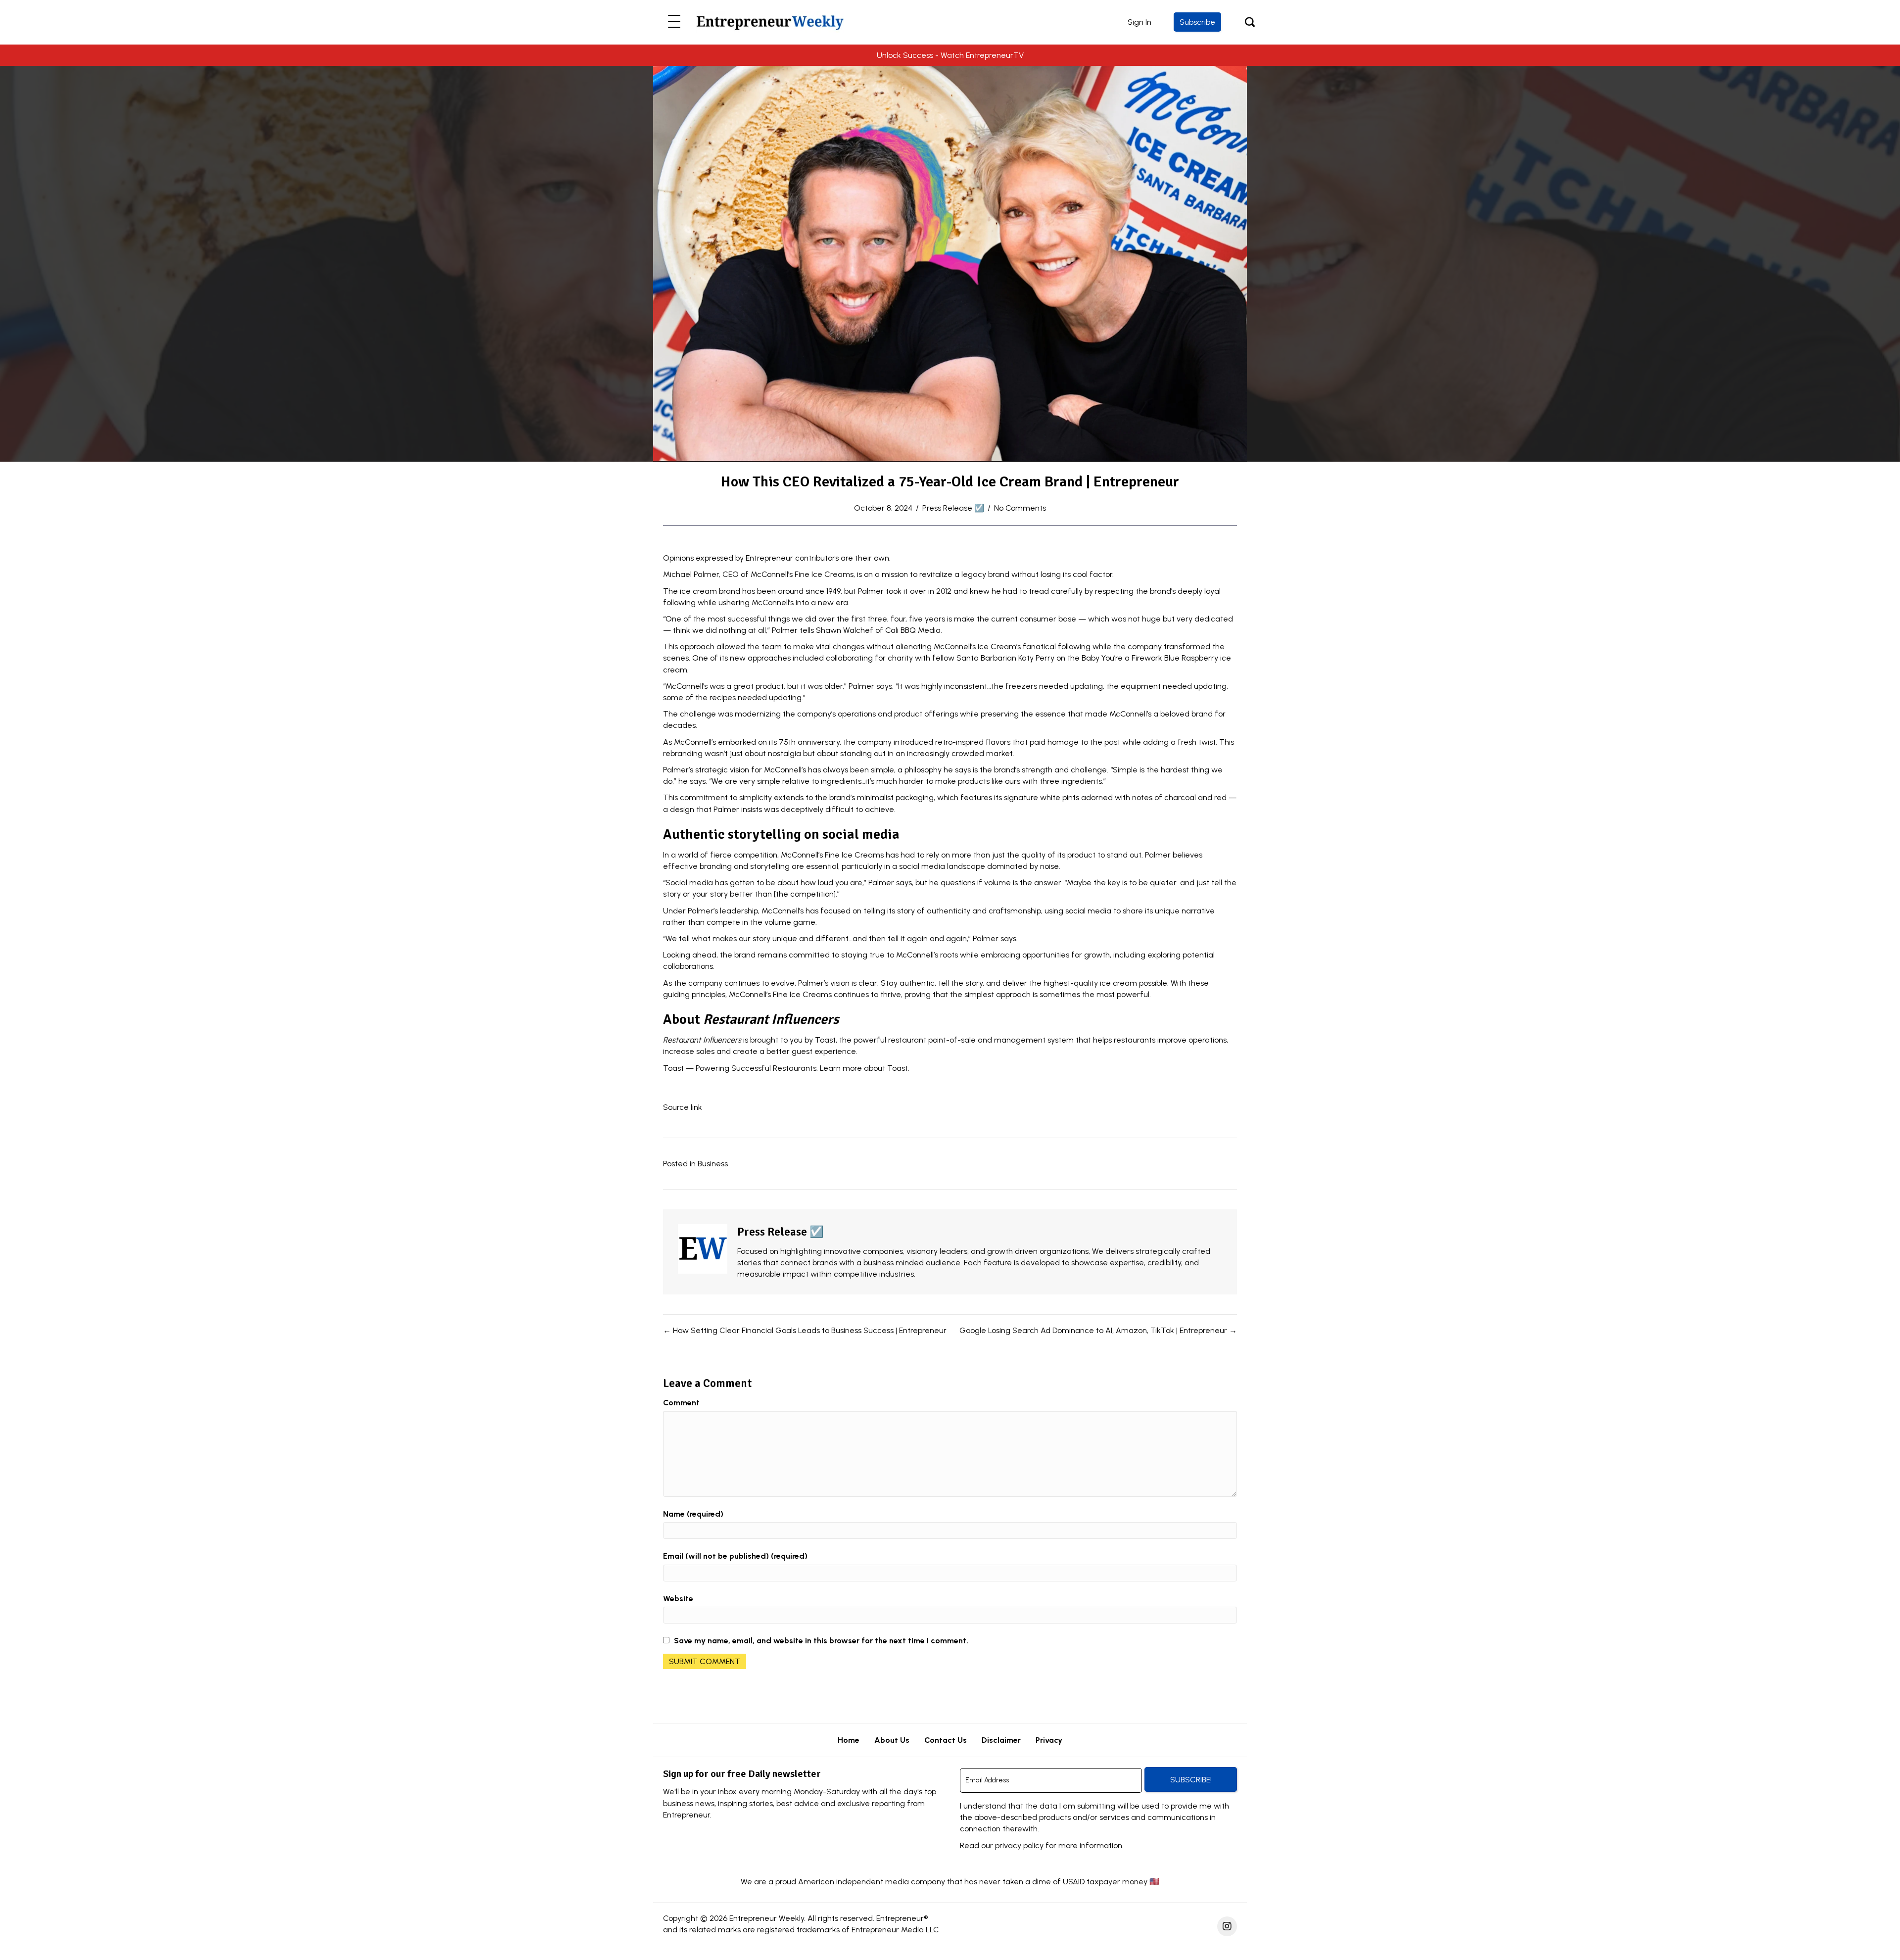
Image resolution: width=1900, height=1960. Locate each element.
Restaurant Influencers (702, 1040)
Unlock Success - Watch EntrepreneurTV (950, 55)
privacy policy (1019, 1845)
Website (678, 1599)
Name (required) (693, 1514)
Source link (683, 1107)
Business (713, 1164)
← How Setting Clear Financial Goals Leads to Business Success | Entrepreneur (805, 1330)
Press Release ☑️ (953, 508)
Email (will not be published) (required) (735, 1556)
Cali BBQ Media (913, 630)
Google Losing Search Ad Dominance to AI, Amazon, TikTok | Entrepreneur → (1098, 1330)
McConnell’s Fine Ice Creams (802, 574)
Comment (681, 1403)
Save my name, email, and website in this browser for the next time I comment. (821, 1641)
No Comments (1020, 508)
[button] (674, 22)
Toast (898, 1068)
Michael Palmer (691, 574)
